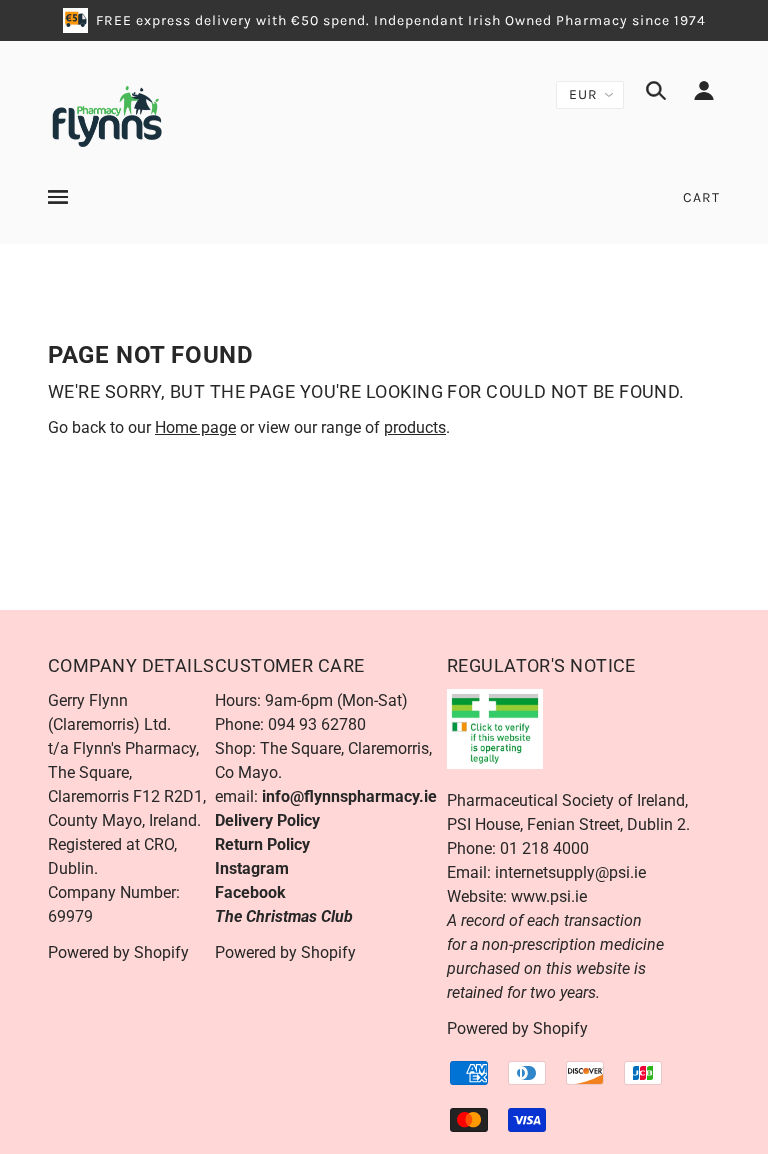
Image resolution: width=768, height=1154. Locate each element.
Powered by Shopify (118, 952)
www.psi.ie (549, 896)
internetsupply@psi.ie (570, 872)
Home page (195, 427)
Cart (701, 197)
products (415, 427)
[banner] (106, 114)
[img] (656, 94)
